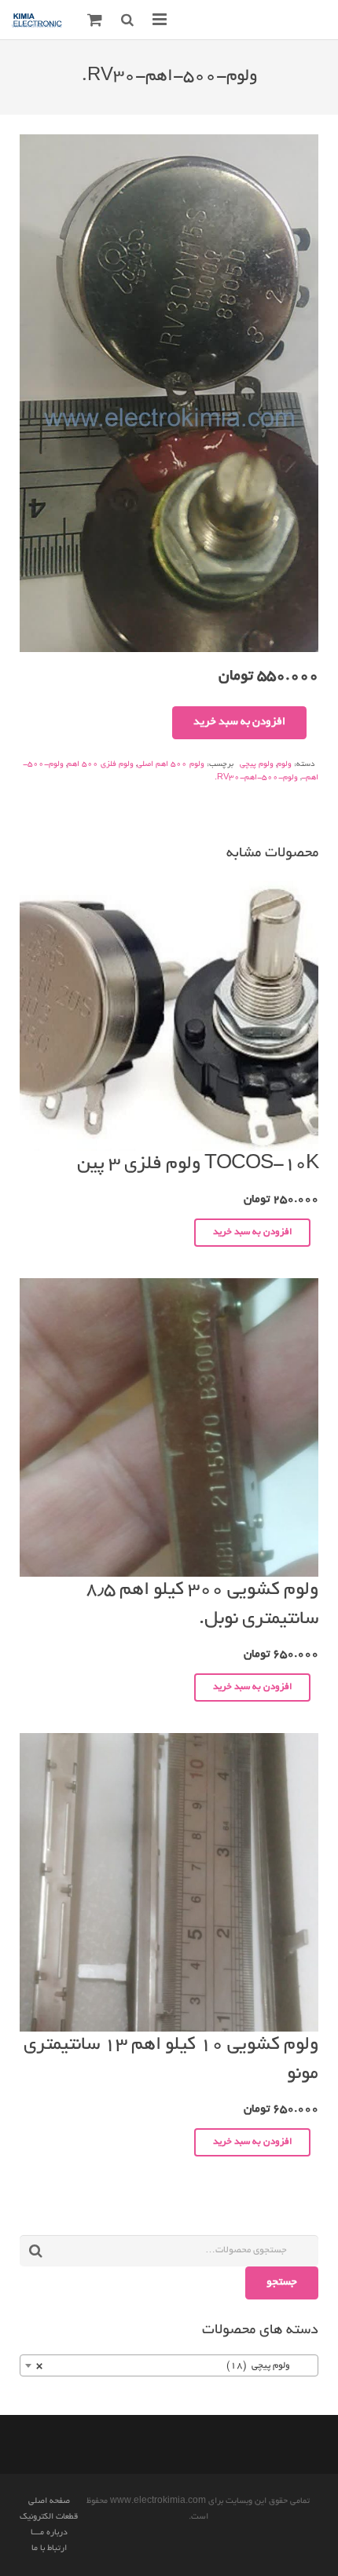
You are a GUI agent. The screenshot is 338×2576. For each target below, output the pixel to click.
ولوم (284, 765)
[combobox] (169, 2365)
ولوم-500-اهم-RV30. (256, 778)
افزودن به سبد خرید (239, 722)
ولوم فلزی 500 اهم (100, 765)
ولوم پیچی (257, 765)
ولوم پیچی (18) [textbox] (174, 2366)
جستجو (282, 2283)
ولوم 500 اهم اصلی (171, 765)
